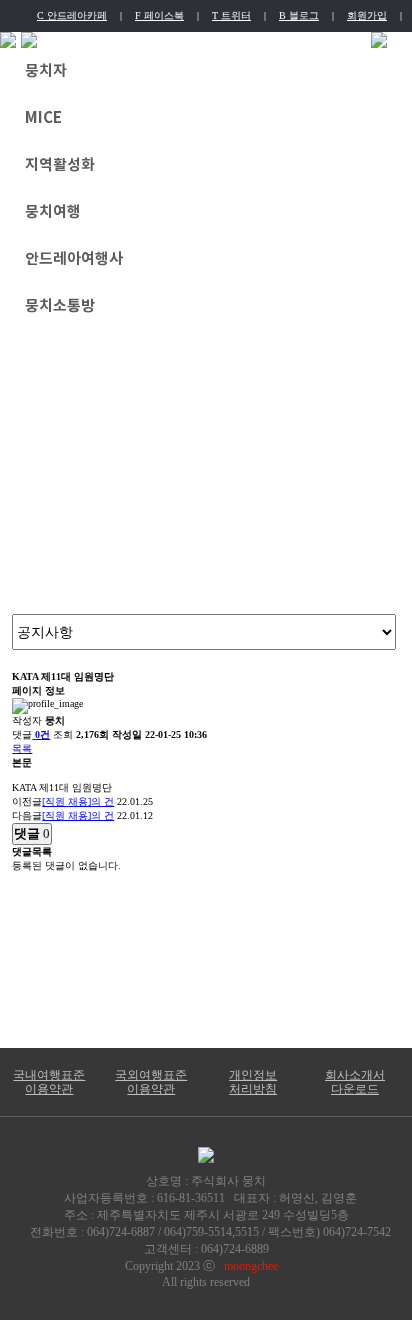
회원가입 (367, 15)
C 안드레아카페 (72, 15)
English (200, 40)
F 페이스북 (159, 15)
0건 (42, 734)
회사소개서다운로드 (355, 1082)
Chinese (284, 40)
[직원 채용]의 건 (78, 801)
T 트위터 (231, 15)
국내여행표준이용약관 (49, 1082)
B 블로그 (299, 15)
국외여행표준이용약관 (151, 1082)
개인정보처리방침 (253, 1082)
